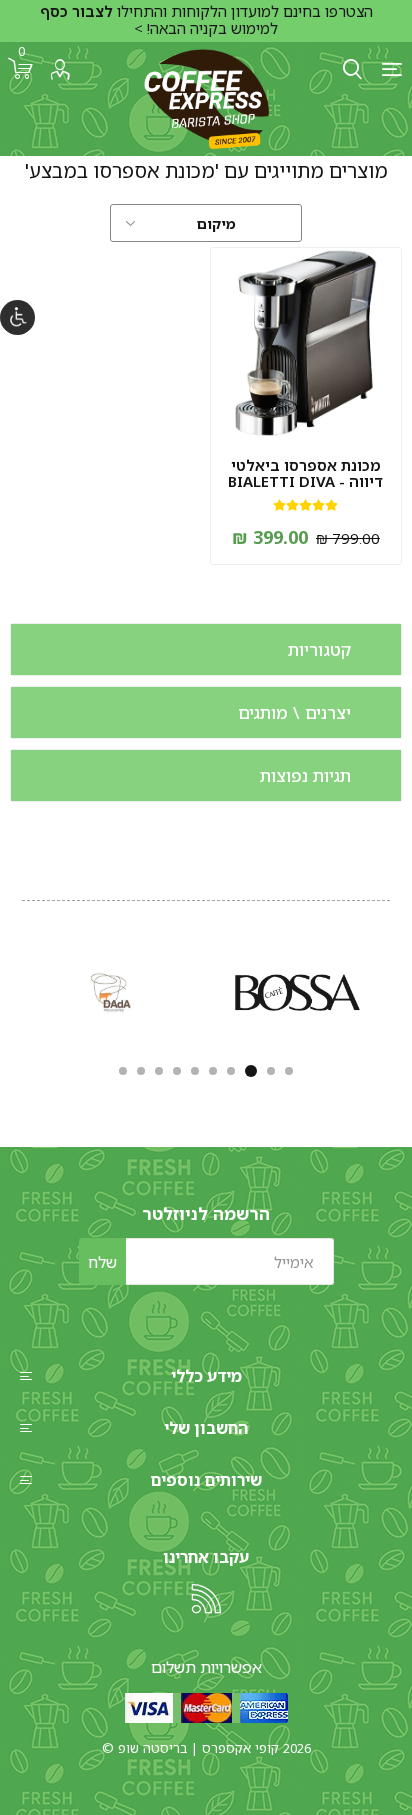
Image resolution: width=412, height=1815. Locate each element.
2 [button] (271, 1071)
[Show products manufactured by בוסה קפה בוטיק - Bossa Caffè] (297, 992)
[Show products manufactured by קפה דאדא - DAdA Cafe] (112, 992)
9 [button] (141, 1071)
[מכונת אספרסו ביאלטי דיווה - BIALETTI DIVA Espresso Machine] (306, 343)
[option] (297, 992)
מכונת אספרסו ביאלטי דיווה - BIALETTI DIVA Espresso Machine (305, 481)
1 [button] (289, 1071)
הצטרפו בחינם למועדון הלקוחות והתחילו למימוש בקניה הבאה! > (206, 20)
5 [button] (213, 1071)
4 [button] (231, 1071)
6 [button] (195, 1071)
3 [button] (251, 1071)
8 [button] (159, 1071)
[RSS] (206, 1599)
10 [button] (123, 1071)
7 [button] (177, 1071)
